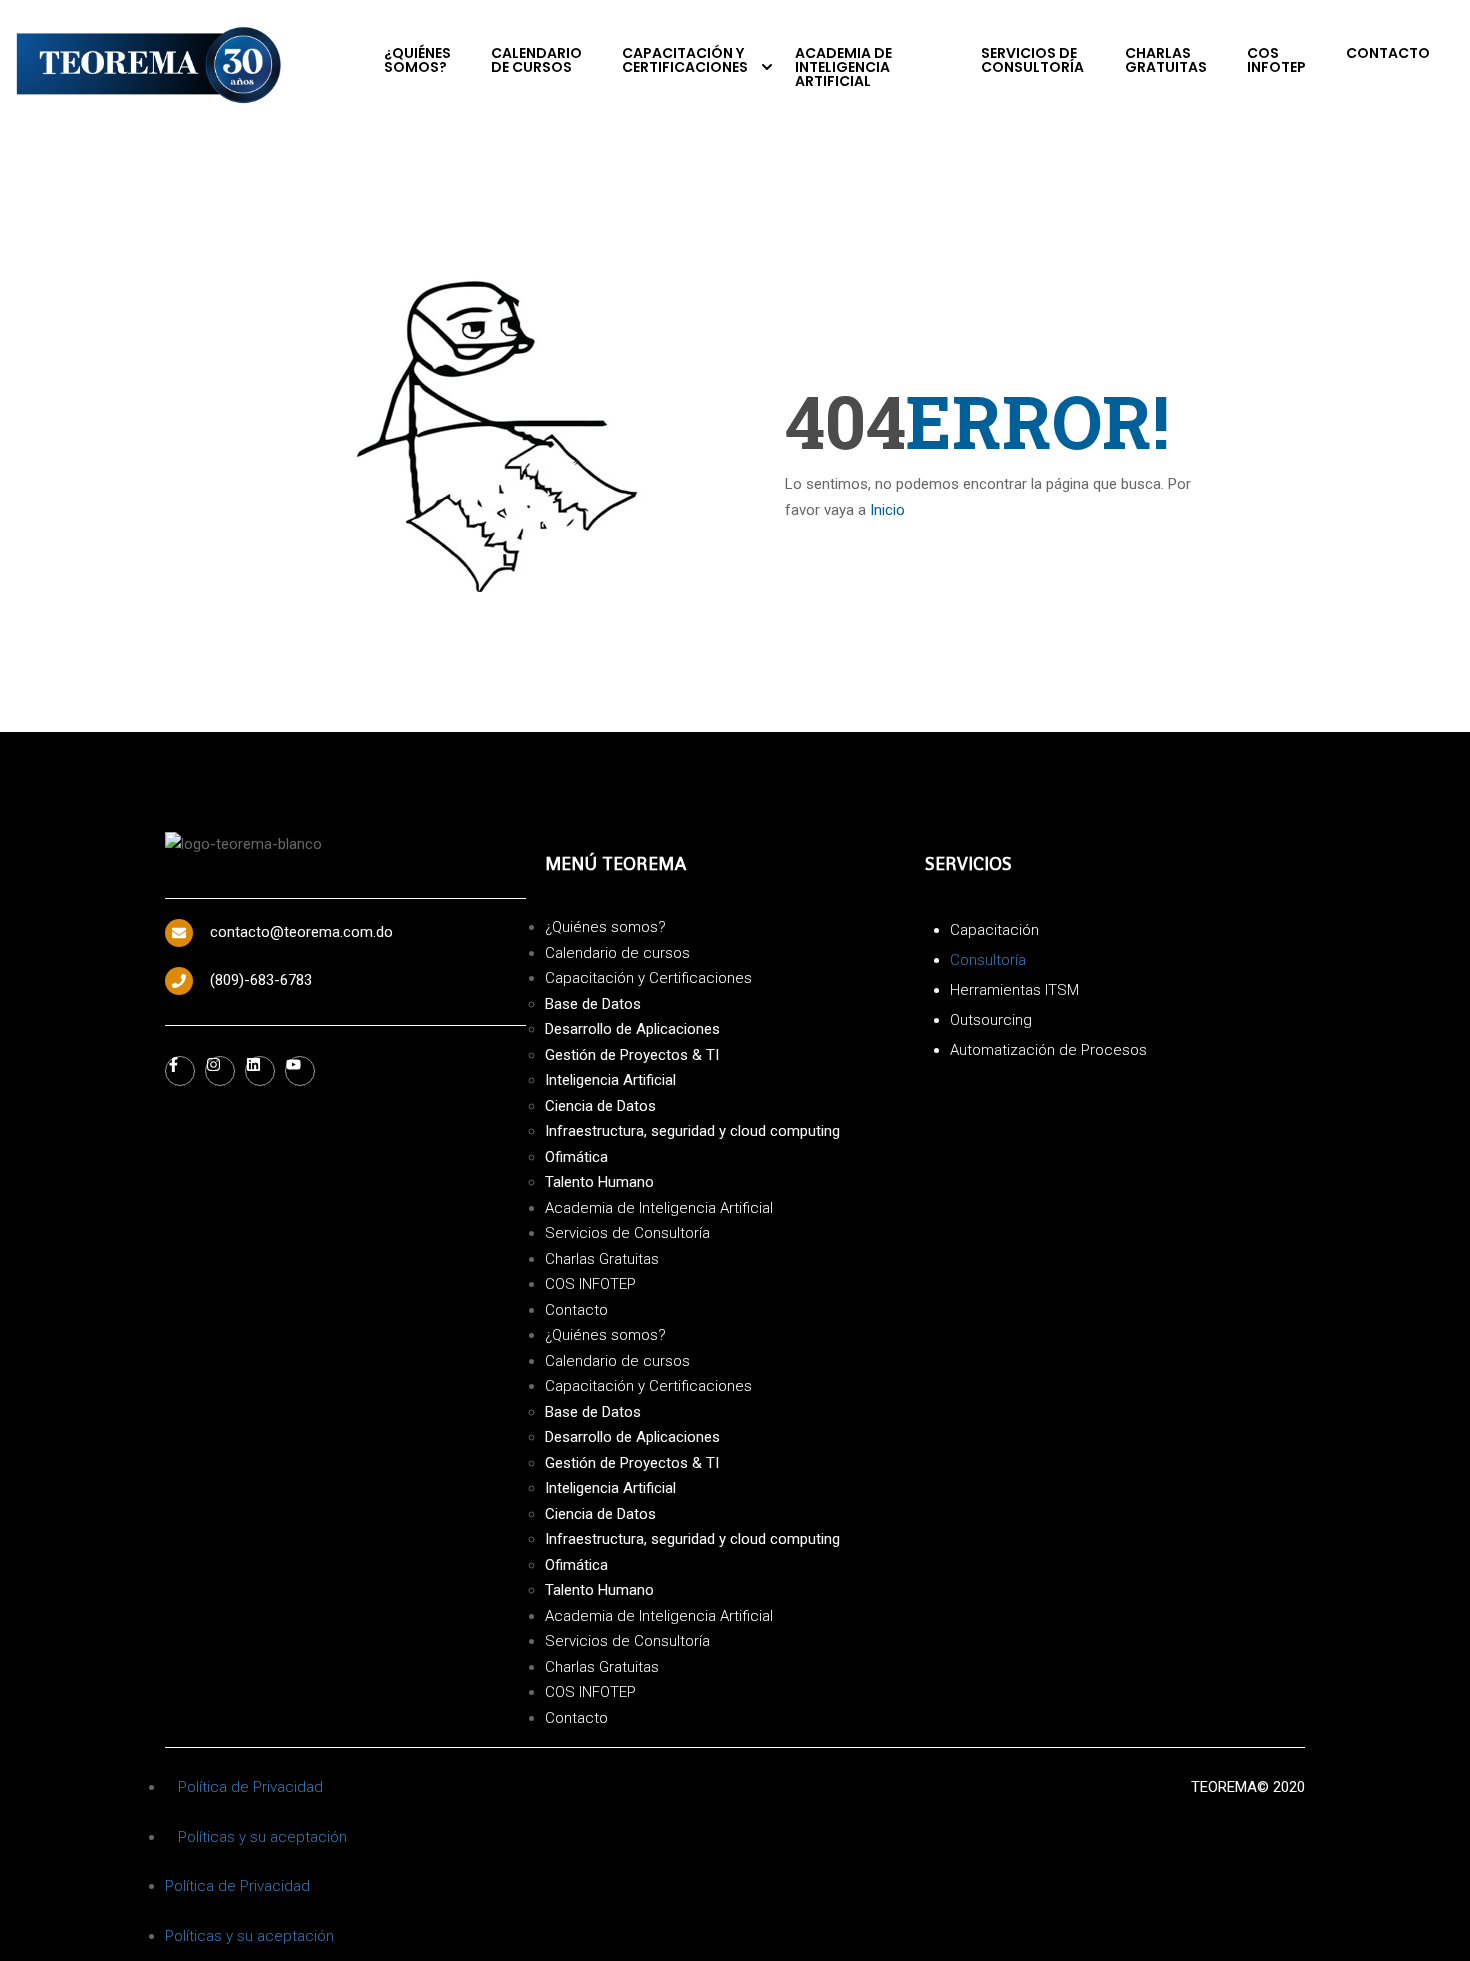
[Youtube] (300, 1071)
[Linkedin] (260, 1071)
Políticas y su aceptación (262, 1837)
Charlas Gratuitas (1166, 60)
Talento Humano (599, 1182)
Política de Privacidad (250, 1787)
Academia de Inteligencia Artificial (843, 67)
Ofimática (576, 1157)
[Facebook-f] (180, 1071)
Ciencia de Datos (600, 1106)
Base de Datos (593, 1004)
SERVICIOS (968, 863)
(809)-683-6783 (261, 980)
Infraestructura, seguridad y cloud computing (692, 1131)
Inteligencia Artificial (610, 1080)
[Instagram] (220, 1071)
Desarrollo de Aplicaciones (632, 1029)
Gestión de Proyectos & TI (632, 1055)
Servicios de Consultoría (1032, 60)
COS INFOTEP (1276, 60)
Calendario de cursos (536, 60)
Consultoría (988, 960)
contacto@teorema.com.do (301, 932)
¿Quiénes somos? (417, 60)
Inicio (887, 510)
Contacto (1388, 53)
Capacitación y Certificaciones (685, 60)
